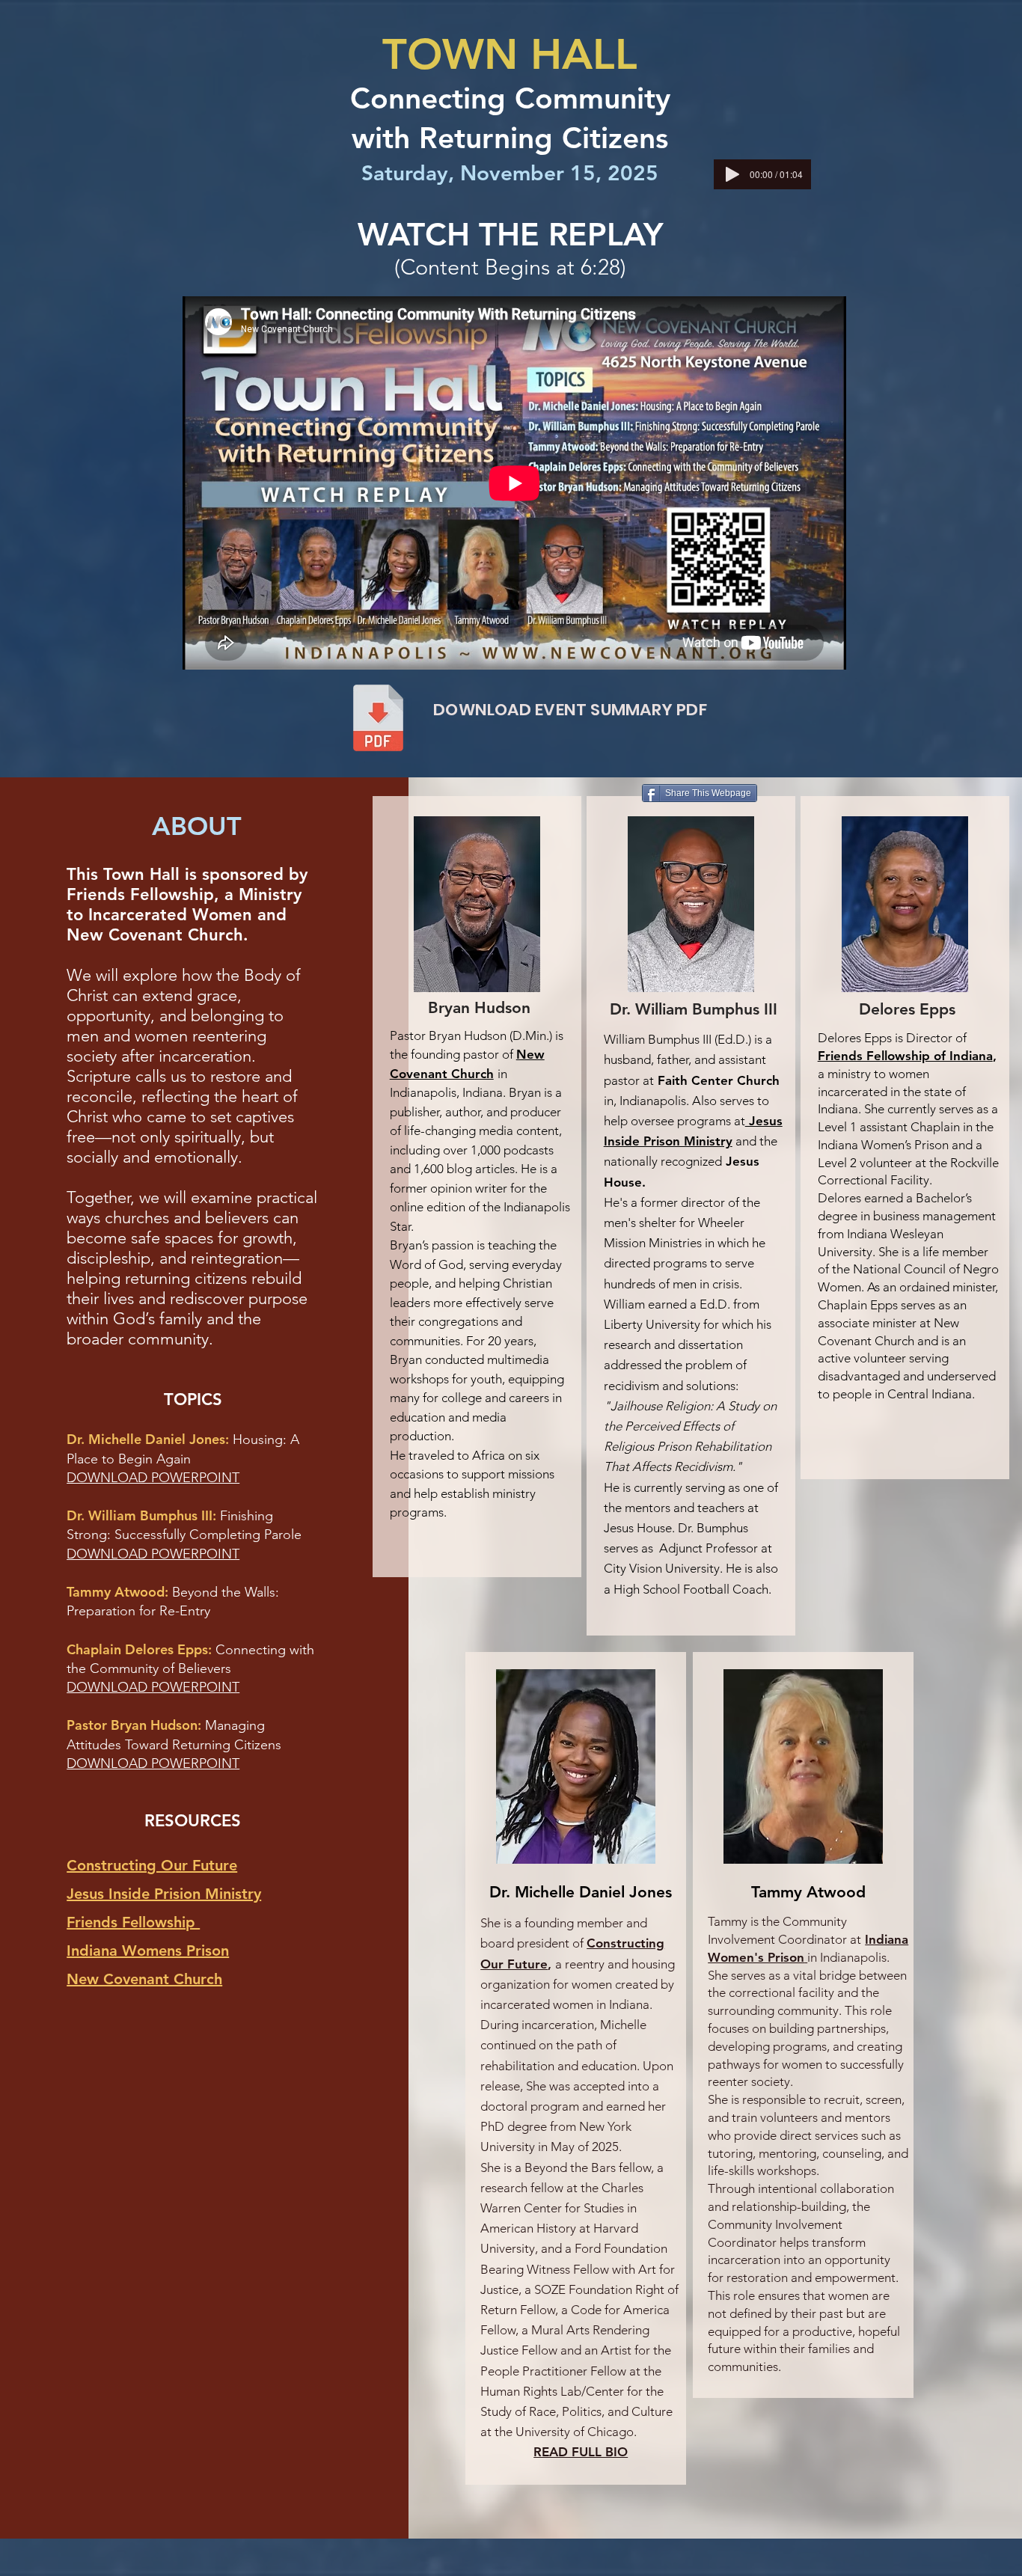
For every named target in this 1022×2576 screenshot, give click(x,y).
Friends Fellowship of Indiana (905, 1056)
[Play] (732, 174)
